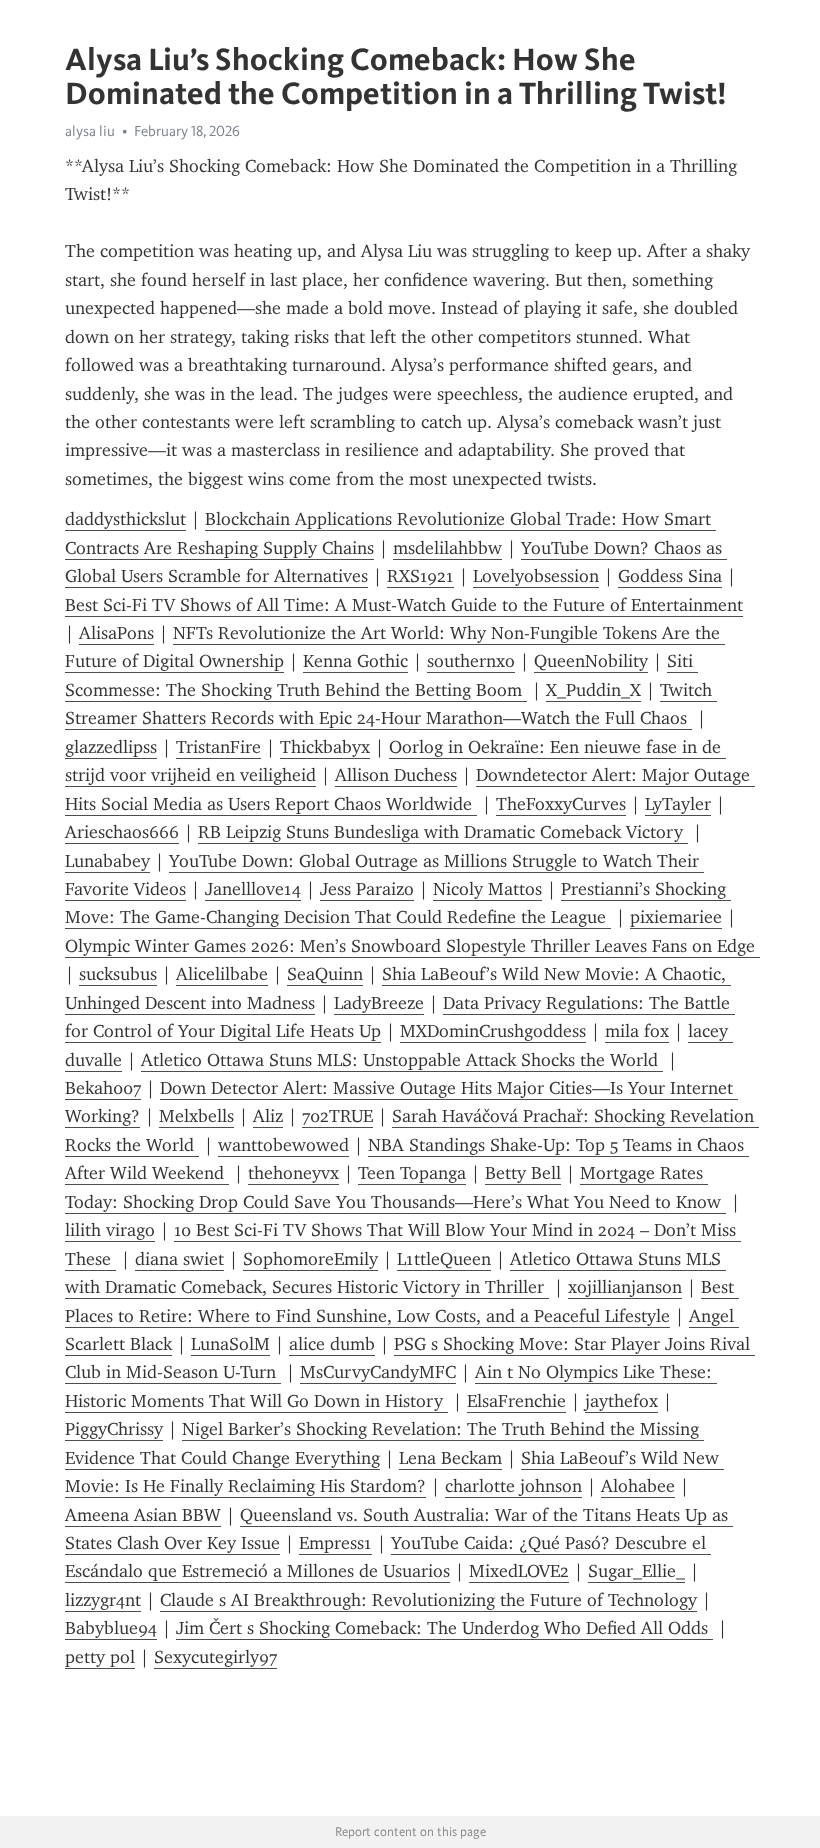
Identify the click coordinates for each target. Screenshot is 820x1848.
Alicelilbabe (222, 974)
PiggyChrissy (114, 1429)
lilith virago (110, 1230)
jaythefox (621, 1401)
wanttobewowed (283, 1145)
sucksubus (118, 974)
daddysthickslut (125, 519)
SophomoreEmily (310, 1259)
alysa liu (90, 131)
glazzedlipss (111, 747)
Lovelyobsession (536, 576)
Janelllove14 (253, 889)
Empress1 (335, 1543)
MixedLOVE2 (519, 1571)
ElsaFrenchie (516, 1401)
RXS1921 (420, 576)
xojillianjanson (625, 1287)
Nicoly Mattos (487, 889)
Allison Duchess (396, 775)
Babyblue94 (111, 1628)
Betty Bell (523, 1173)
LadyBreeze (379, 1003)
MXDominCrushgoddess (493, 1031)
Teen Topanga (412, 1173)
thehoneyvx (293, 1173)
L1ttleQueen (444, 1259)
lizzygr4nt (103, 1600)
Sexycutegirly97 (215, 1657)
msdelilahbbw (447, 548)
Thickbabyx (325, 747)
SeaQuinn (325, 974)
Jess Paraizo (367, 889)
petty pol (100, 1657)
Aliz (268, 1116)
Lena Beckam (450, 1458)
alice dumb (332, 1344)
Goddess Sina (670, 576)
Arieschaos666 (122, 832)
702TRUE (337, 1116)
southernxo (471, 661)
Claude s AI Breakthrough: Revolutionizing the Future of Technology (428, 1600)
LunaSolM (230, 1344)
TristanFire (218, 747)
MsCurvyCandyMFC (378, 1372)
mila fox (637, 1031)
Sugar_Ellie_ (636, 1571)
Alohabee (638, 1486)
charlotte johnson (513, 1486)
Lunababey (107, 861)
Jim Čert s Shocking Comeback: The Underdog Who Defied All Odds (444, 1628)
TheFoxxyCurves (561, 804)
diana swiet (179, 1259)
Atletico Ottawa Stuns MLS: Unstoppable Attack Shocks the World (402, 1060)
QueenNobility (591, 661)
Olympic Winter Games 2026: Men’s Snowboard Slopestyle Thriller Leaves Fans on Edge (412, 946)
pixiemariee (676, 917)
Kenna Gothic (355, 661)
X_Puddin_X (593, 690)
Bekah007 (103, 1088)
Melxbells (196, 1116)
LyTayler (678, 804)
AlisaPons (116, 633)
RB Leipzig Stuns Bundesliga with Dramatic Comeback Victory (443, 832)
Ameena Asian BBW (143, 1515)
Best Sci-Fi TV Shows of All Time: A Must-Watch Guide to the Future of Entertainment (404, 605)
